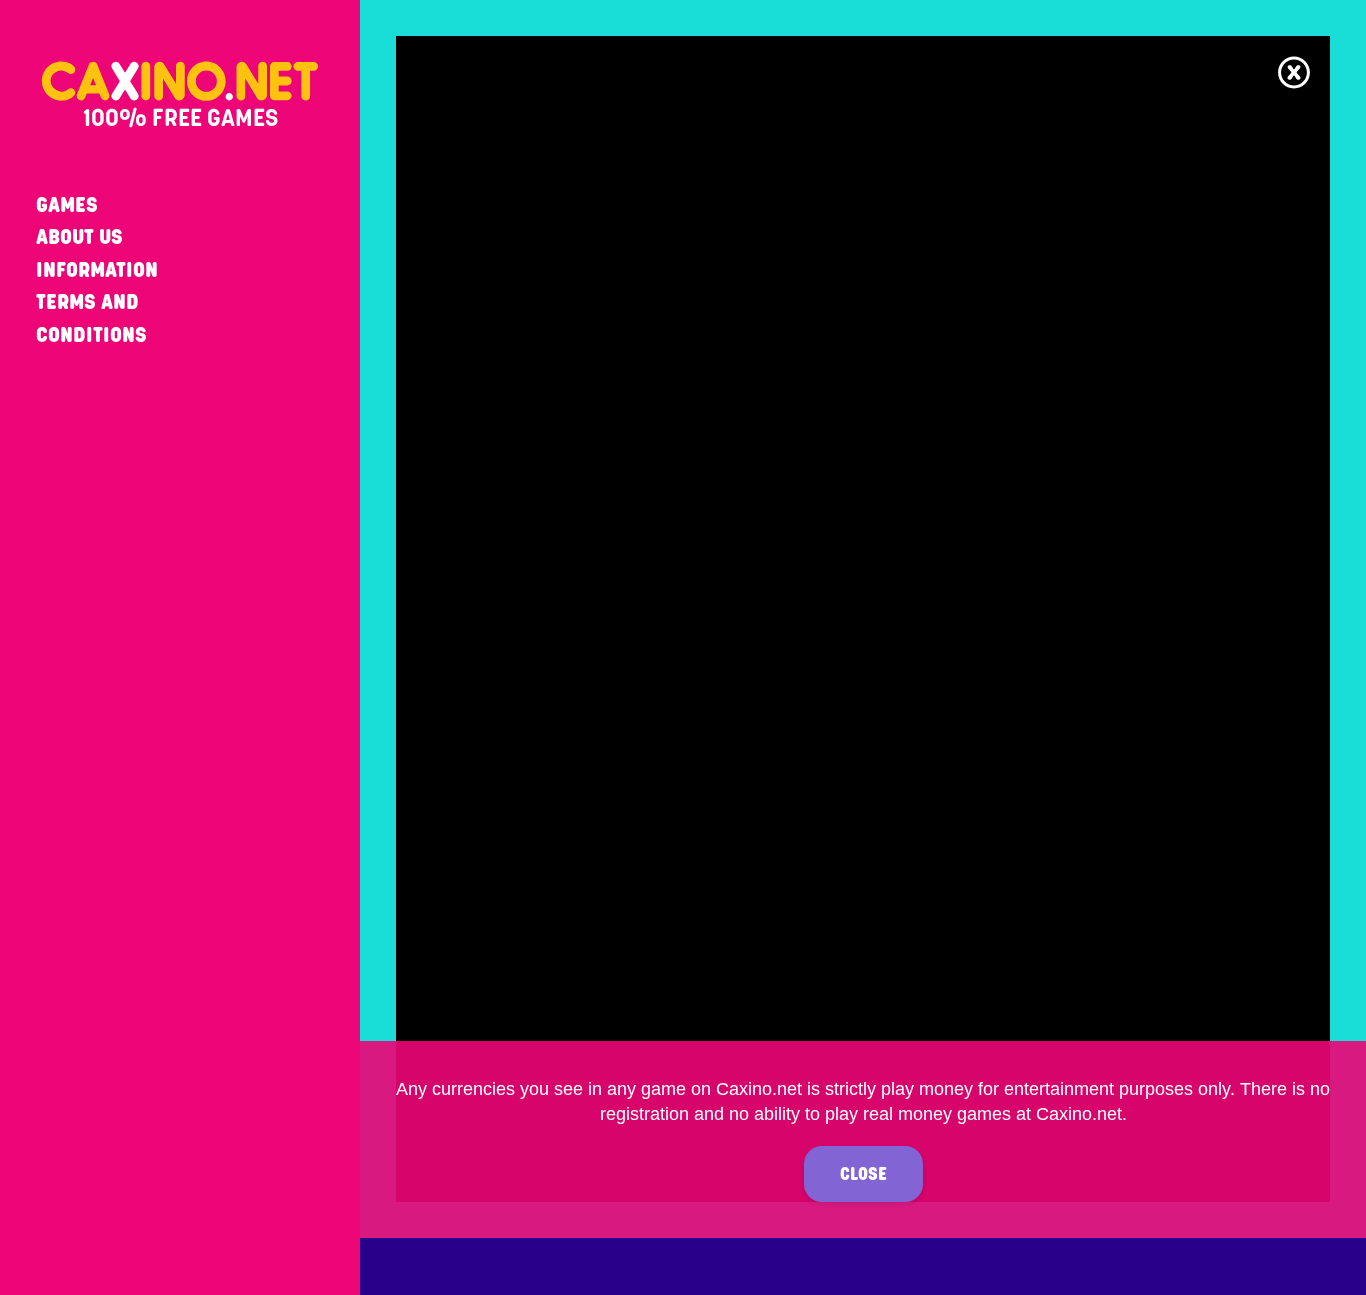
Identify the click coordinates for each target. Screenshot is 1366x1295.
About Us (79, 236)
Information (97, 269)
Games (67, 204)
